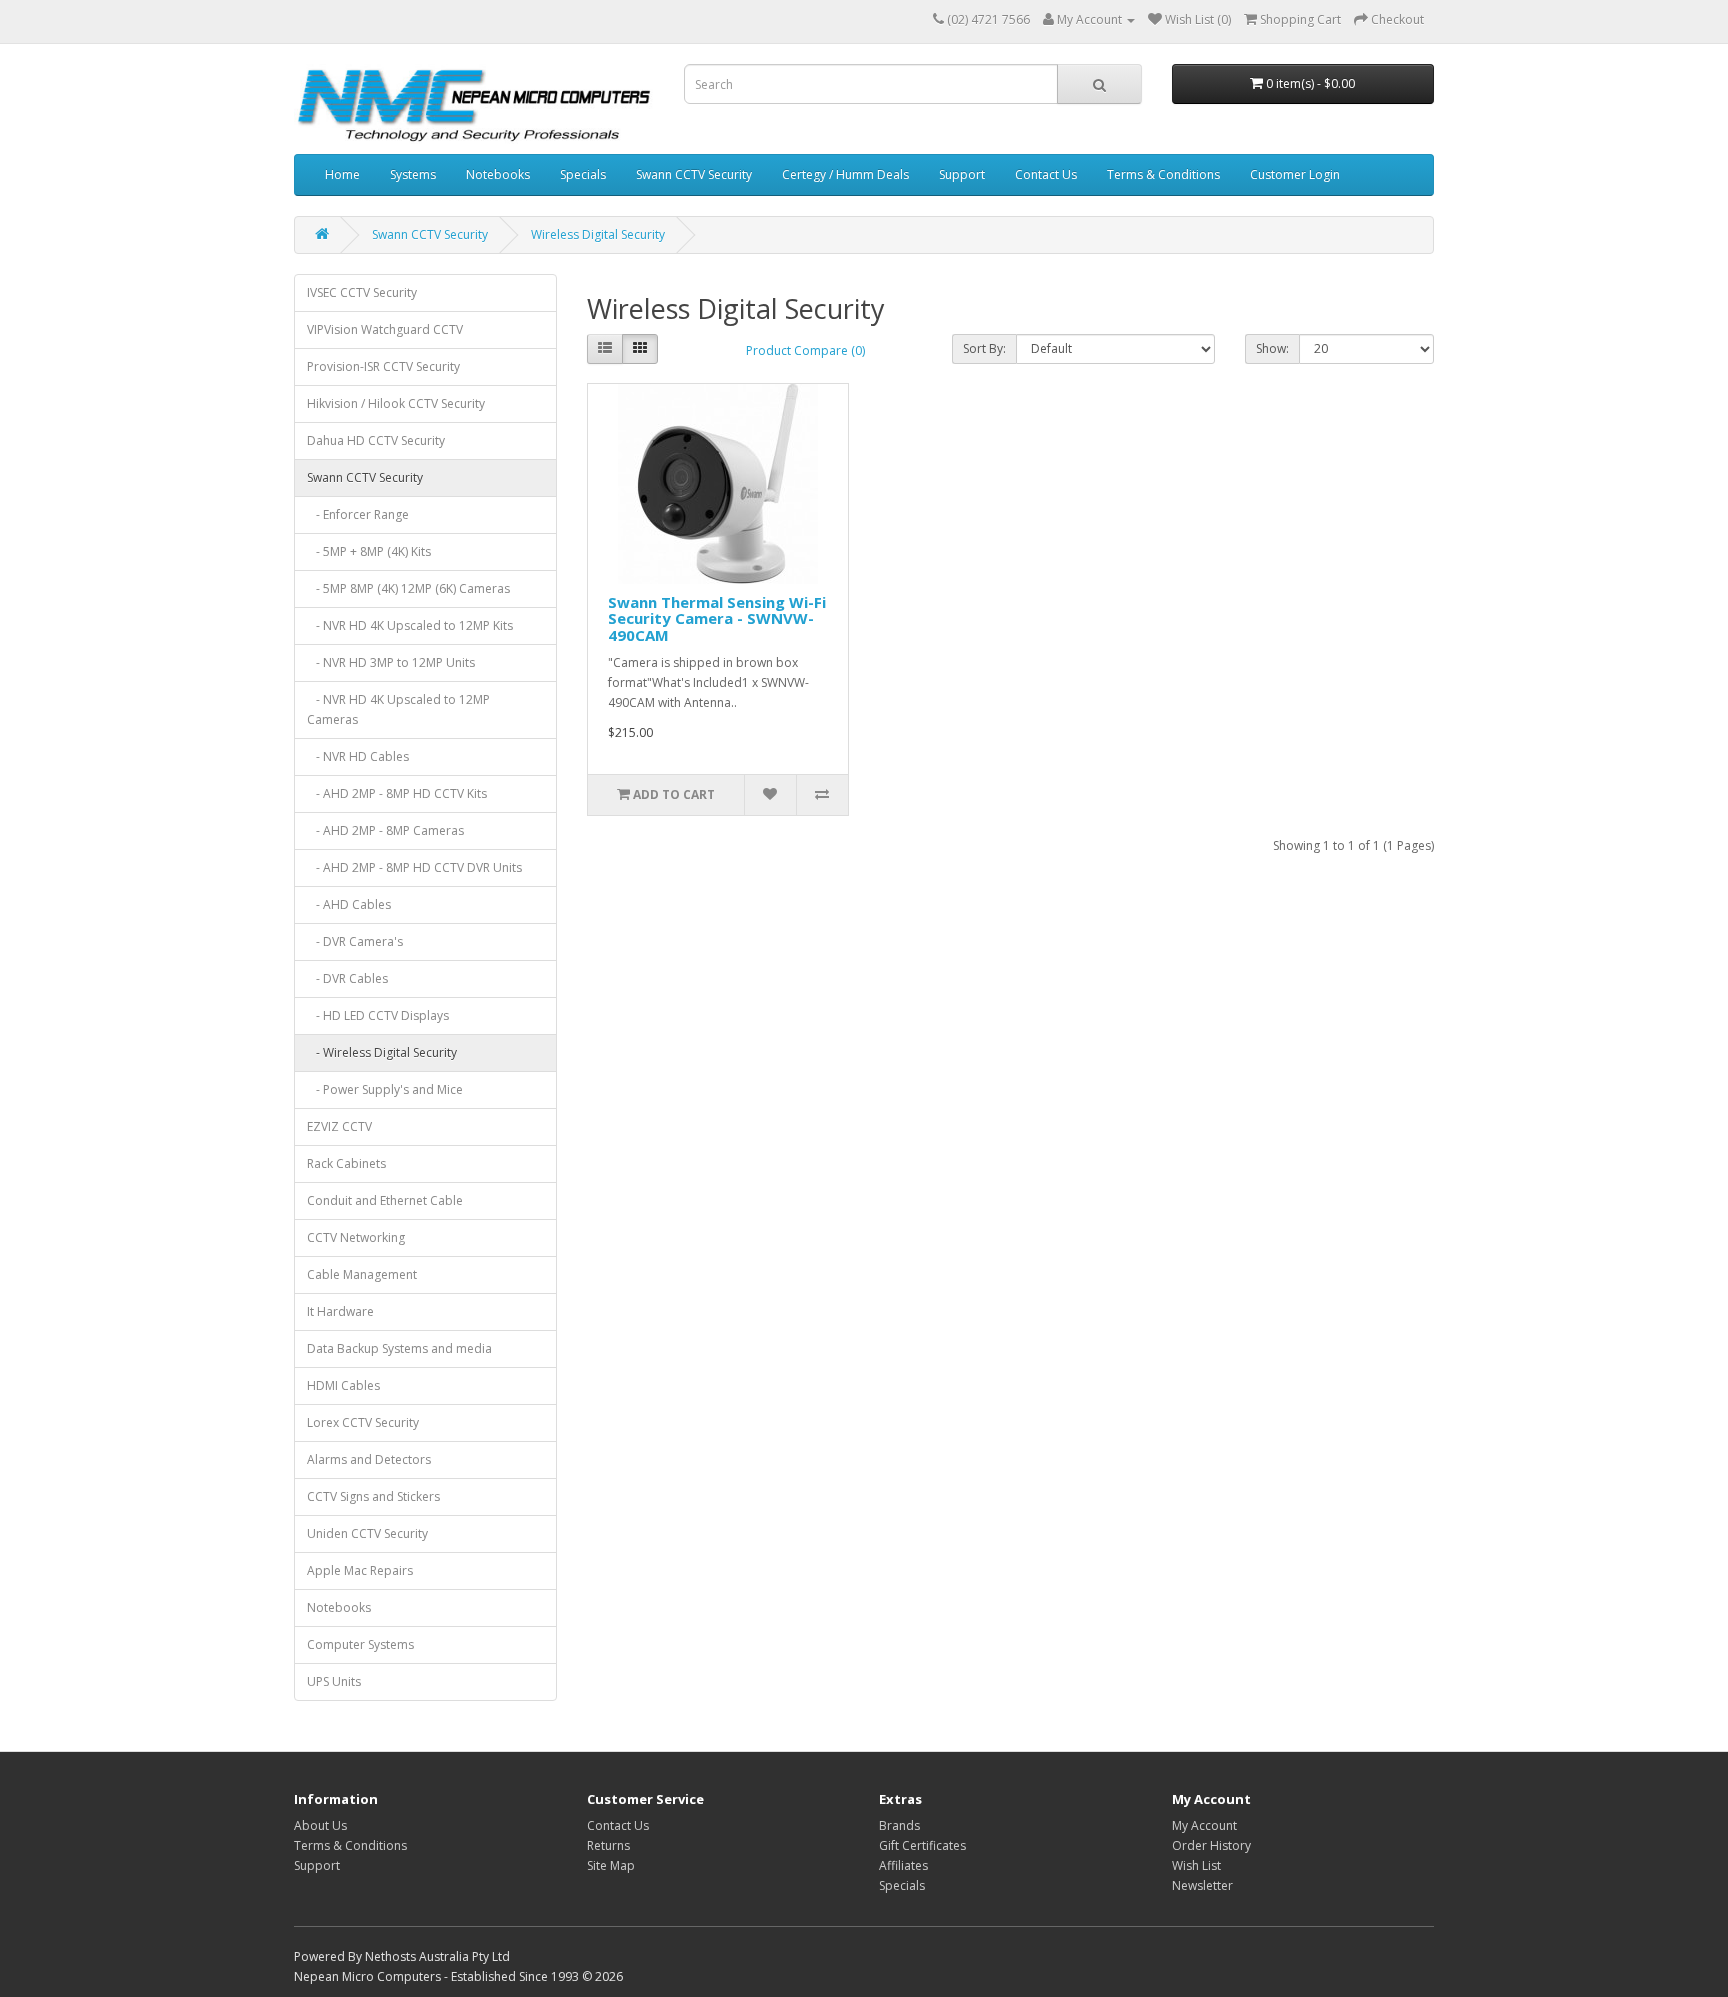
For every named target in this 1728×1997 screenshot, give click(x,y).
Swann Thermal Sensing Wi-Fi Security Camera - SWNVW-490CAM (717, 618)
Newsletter (1202, 1885)
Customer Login (1295, 174)
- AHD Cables (349, 904)
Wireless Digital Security (598, 234)
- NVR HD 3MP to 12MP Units (391, 662)
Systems (413, 174)
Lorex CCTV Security (363, 1422)
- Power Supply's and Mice (385, 1089)
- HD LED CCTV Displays (378, 1015)
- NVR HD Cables (358, 756)
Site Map (611, 1865)
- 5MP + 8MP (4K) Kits (369, 551)
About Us (320, 1825)
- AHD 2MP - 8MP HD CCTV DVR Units (414, 867)
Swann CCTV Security (694, 174)
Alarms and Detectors (369, 1459)
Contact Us (1046, 174)
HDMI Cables (343, 1385)
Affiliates (903, 1865)
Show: (1272, 348)
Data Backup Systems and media (399, 1348)
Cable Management (362, 1274)
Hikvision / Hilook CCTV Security (396, 403)
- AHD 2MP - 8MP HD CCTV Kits (397, 793)
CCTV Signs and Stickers (373, 1496)
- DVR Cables (347, 978)
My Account (1204, 1825)
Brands (899, 1825)
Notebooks (498, 174)
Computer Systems (360, 1644)
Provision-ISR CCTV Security (383, 366)
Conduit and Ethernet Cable (385, 1200)
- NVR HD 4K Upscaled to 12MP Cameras (398, 709)
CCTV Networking (356, 1237)
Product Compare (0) (805, 350)
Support (962, 174)
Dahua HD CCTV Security (376, 440)
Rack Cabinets (346, 1163)
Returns (608, 1845)
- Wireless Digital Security (382, 1052)
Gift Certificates (922, 1845)
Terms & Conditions (1163, 174)
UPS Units (334, 1681)
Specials (583, 174)
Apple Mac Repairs (360, 1570)
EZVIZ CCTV (339, 1126)
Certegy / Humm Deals (845, 174)
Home (342, 174)
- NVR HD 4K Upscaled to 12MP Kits (410, 625)
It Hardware (340, 1311)
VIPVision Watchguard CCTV (385, 329)
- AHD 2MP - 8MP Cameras (385, 830)
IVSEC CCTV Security (362, 292)
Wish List (1196, 1865)
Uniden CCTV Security (367, 1533)
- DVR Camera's (355, 941)
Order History (1211, 1845)
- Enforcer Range (358, 514)
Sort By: (984, 348)
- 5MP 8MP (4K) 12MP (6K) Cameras (408, 588)
